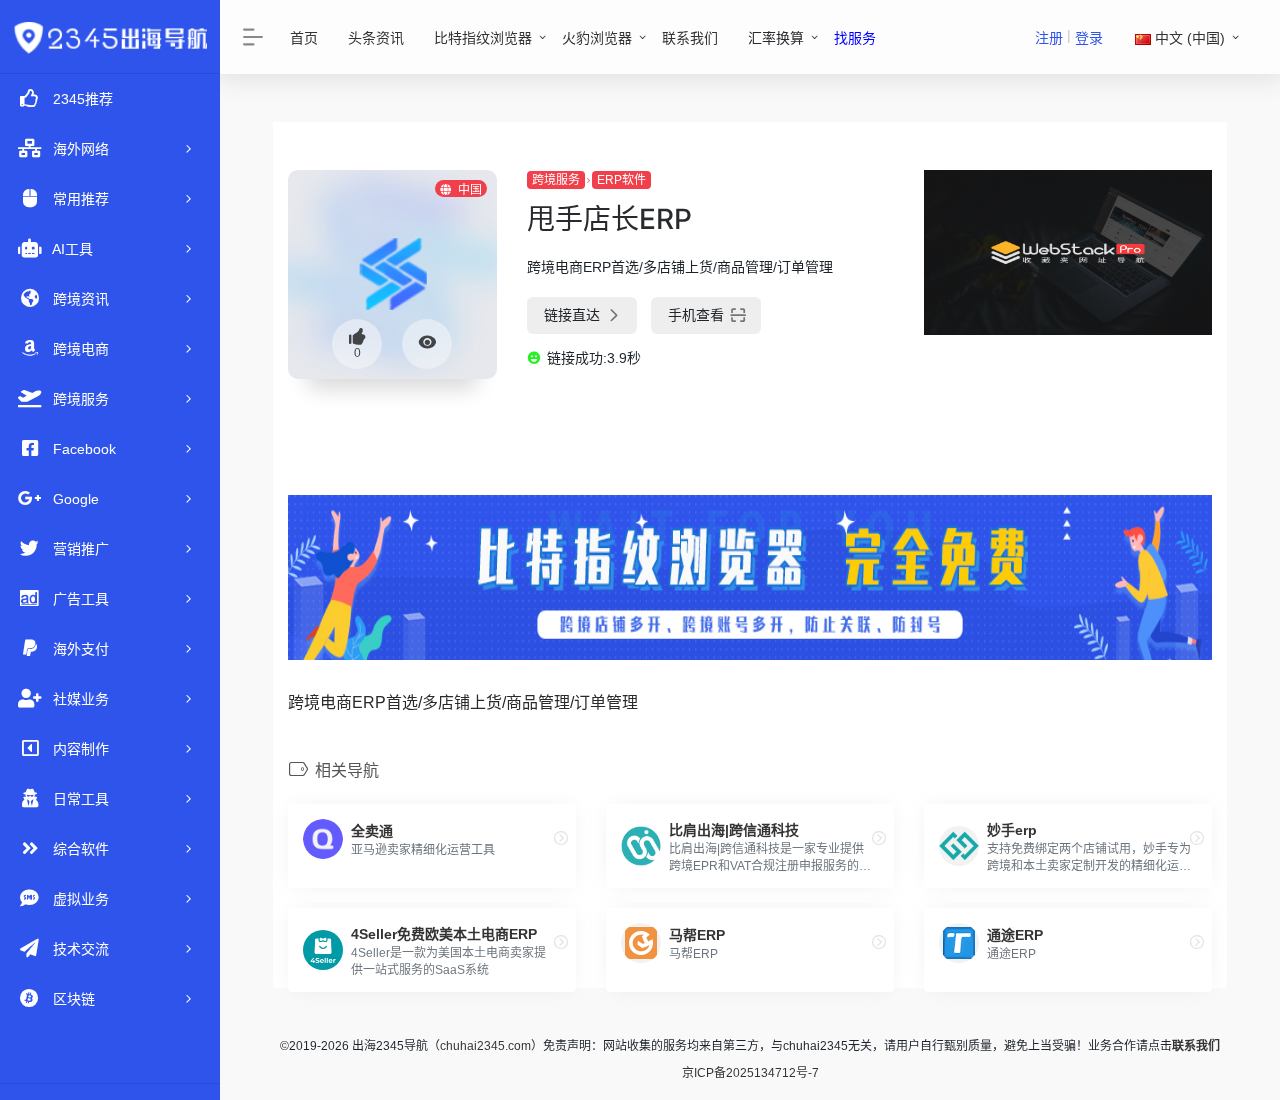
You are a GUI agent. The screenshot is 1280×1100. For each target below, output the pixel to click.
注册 (1049, 38)
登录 (1089, 38)
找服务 (855, 38)
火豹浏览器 (597, 38)
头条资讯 (376, 38)
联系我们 (690, 38)
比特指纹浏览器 (483, 38)
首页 (304, 38)
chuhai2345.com (485, 1046)
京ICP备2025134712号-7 (750, 1073)
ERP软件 (621, 180)
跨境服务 (556, 180)
